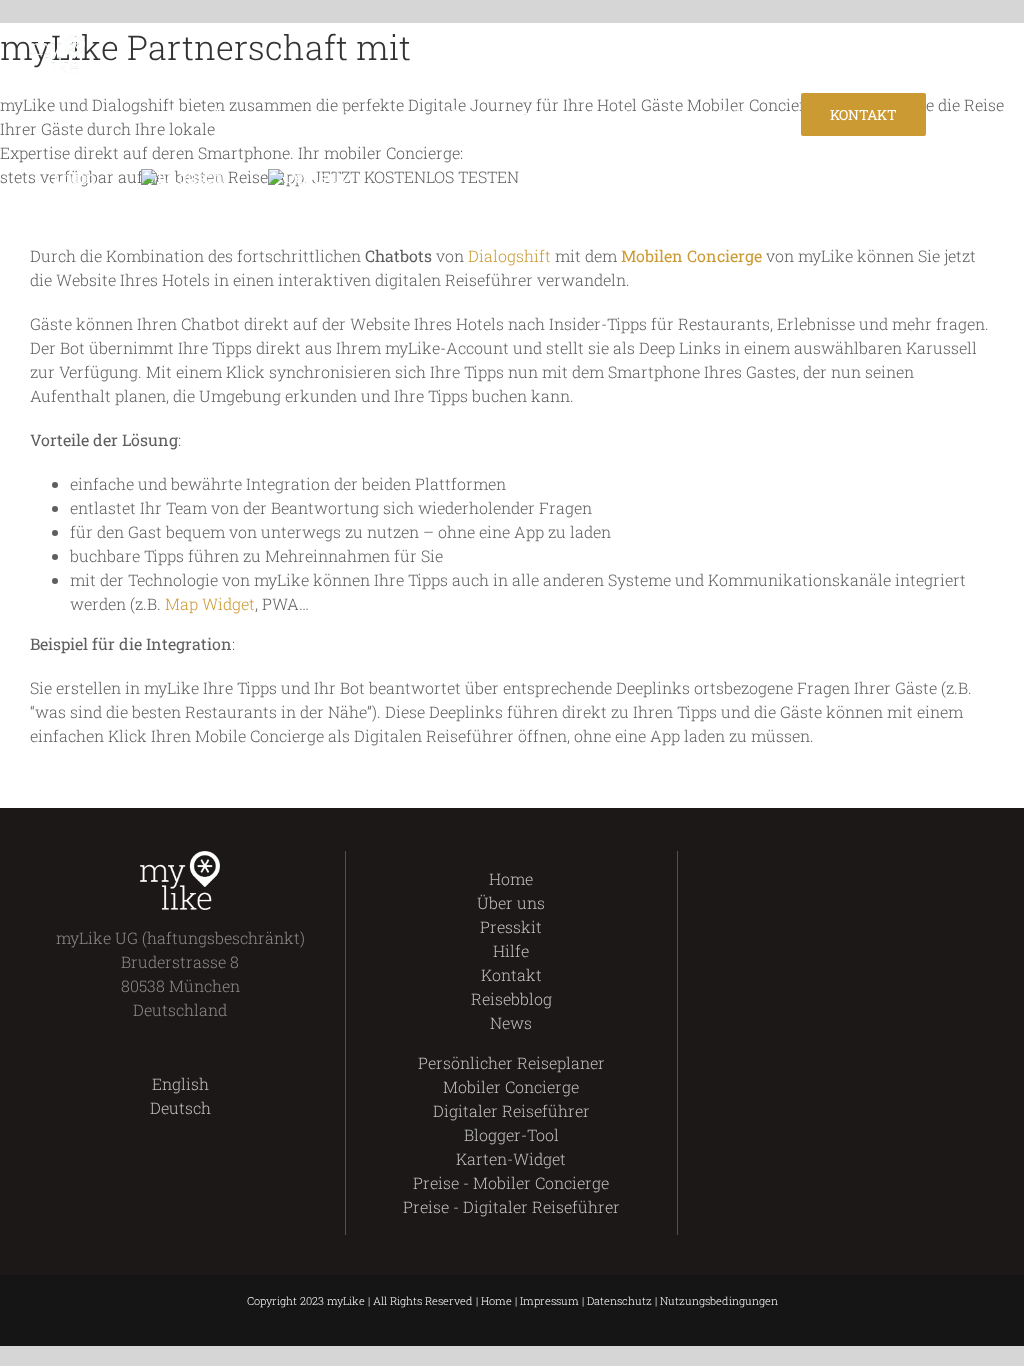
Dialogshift (509, 255)
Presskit (511, 926)
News (511, 1022)
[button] (395, 177)
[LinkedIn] (894, 863)
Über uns (511, 902)
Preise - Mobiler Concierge (511, 1182)
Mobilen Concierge (691, 255)
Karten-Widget (511, 1158)
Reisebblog (511, 998)
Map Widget (210, 603)
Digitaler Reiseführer (511, 1110)
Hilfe (511, 950)
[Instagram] (860, 863)
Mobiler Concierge (511, 1086)
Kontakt (511, 974)
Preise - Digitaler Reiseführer (511, 1206)
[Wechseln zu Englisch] (181, 177)
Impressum (549, 1300)
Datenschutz (619, 1300)
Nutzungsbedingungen (719, 1300)
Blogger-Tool (511, 1134)
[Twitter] (826, 863)
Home (511, 878)
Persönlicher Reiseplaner (511, 1062)
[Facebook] (792, 863)
